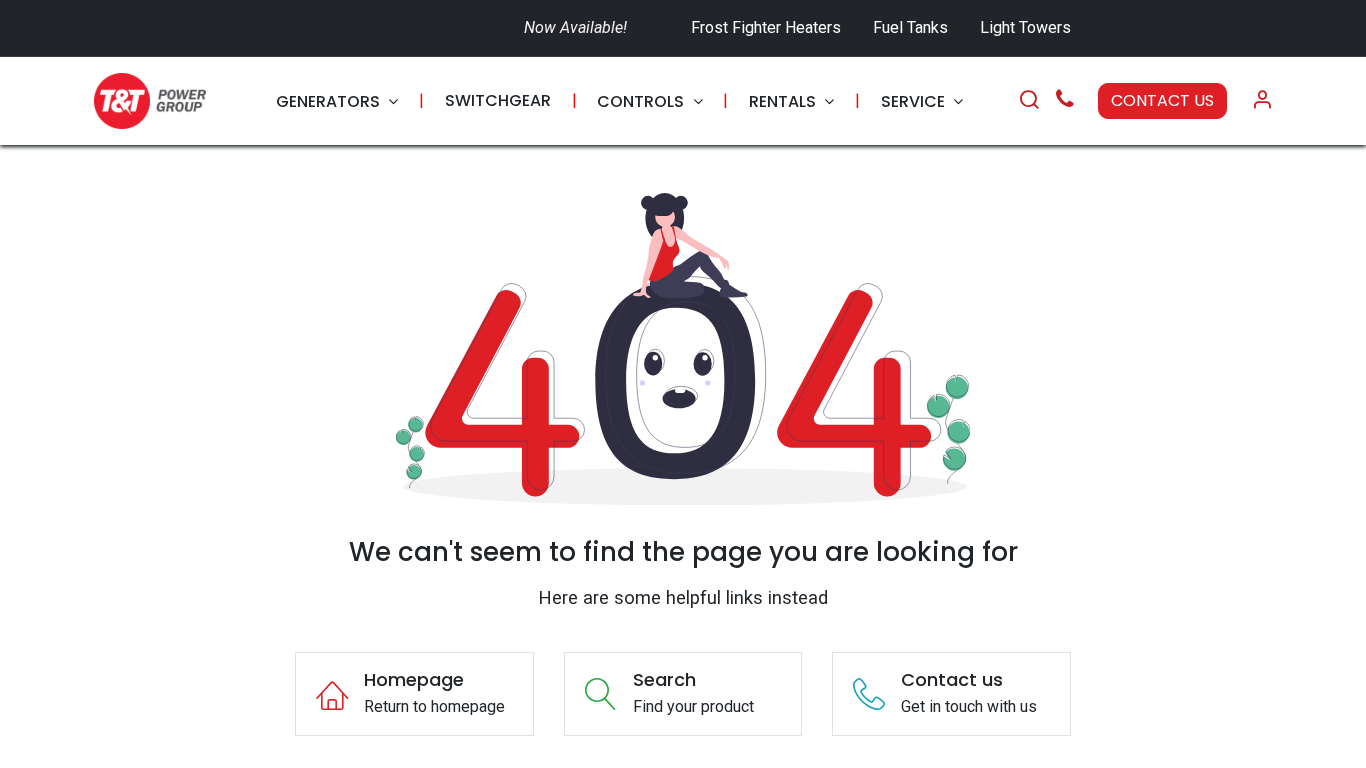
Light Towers (1025, 27)
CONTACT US (1162, 100)
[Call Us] (1065, 101)
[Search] (1029, 101)
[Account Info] (1262, 101)
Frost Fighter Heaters (766, 27)
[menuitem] (337, 101)
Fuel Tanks (912, 27)
